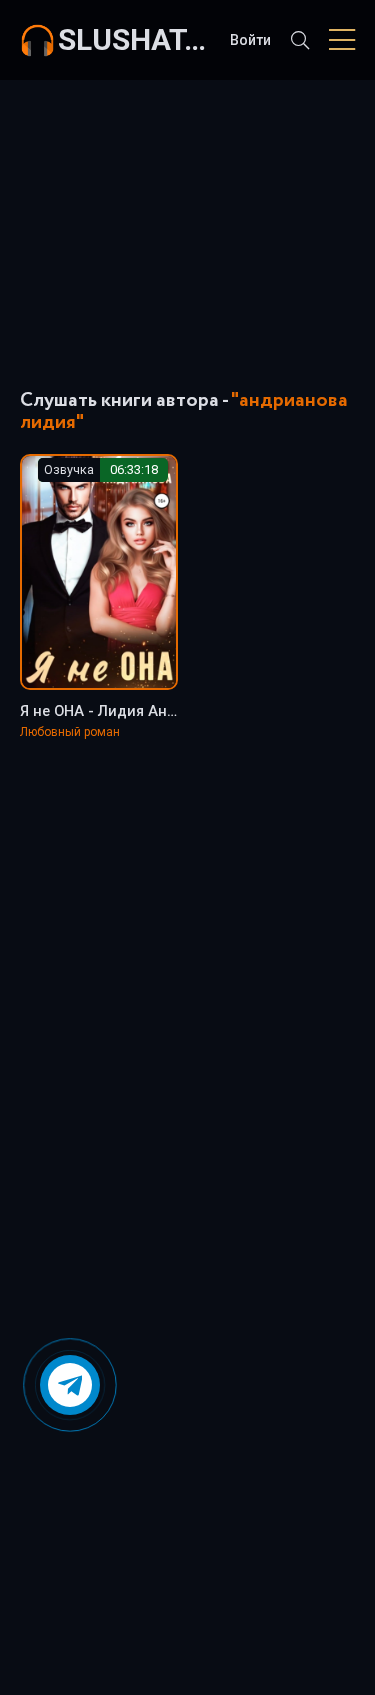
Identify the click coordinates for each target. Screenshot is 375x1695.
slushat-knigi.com (134, 39)
